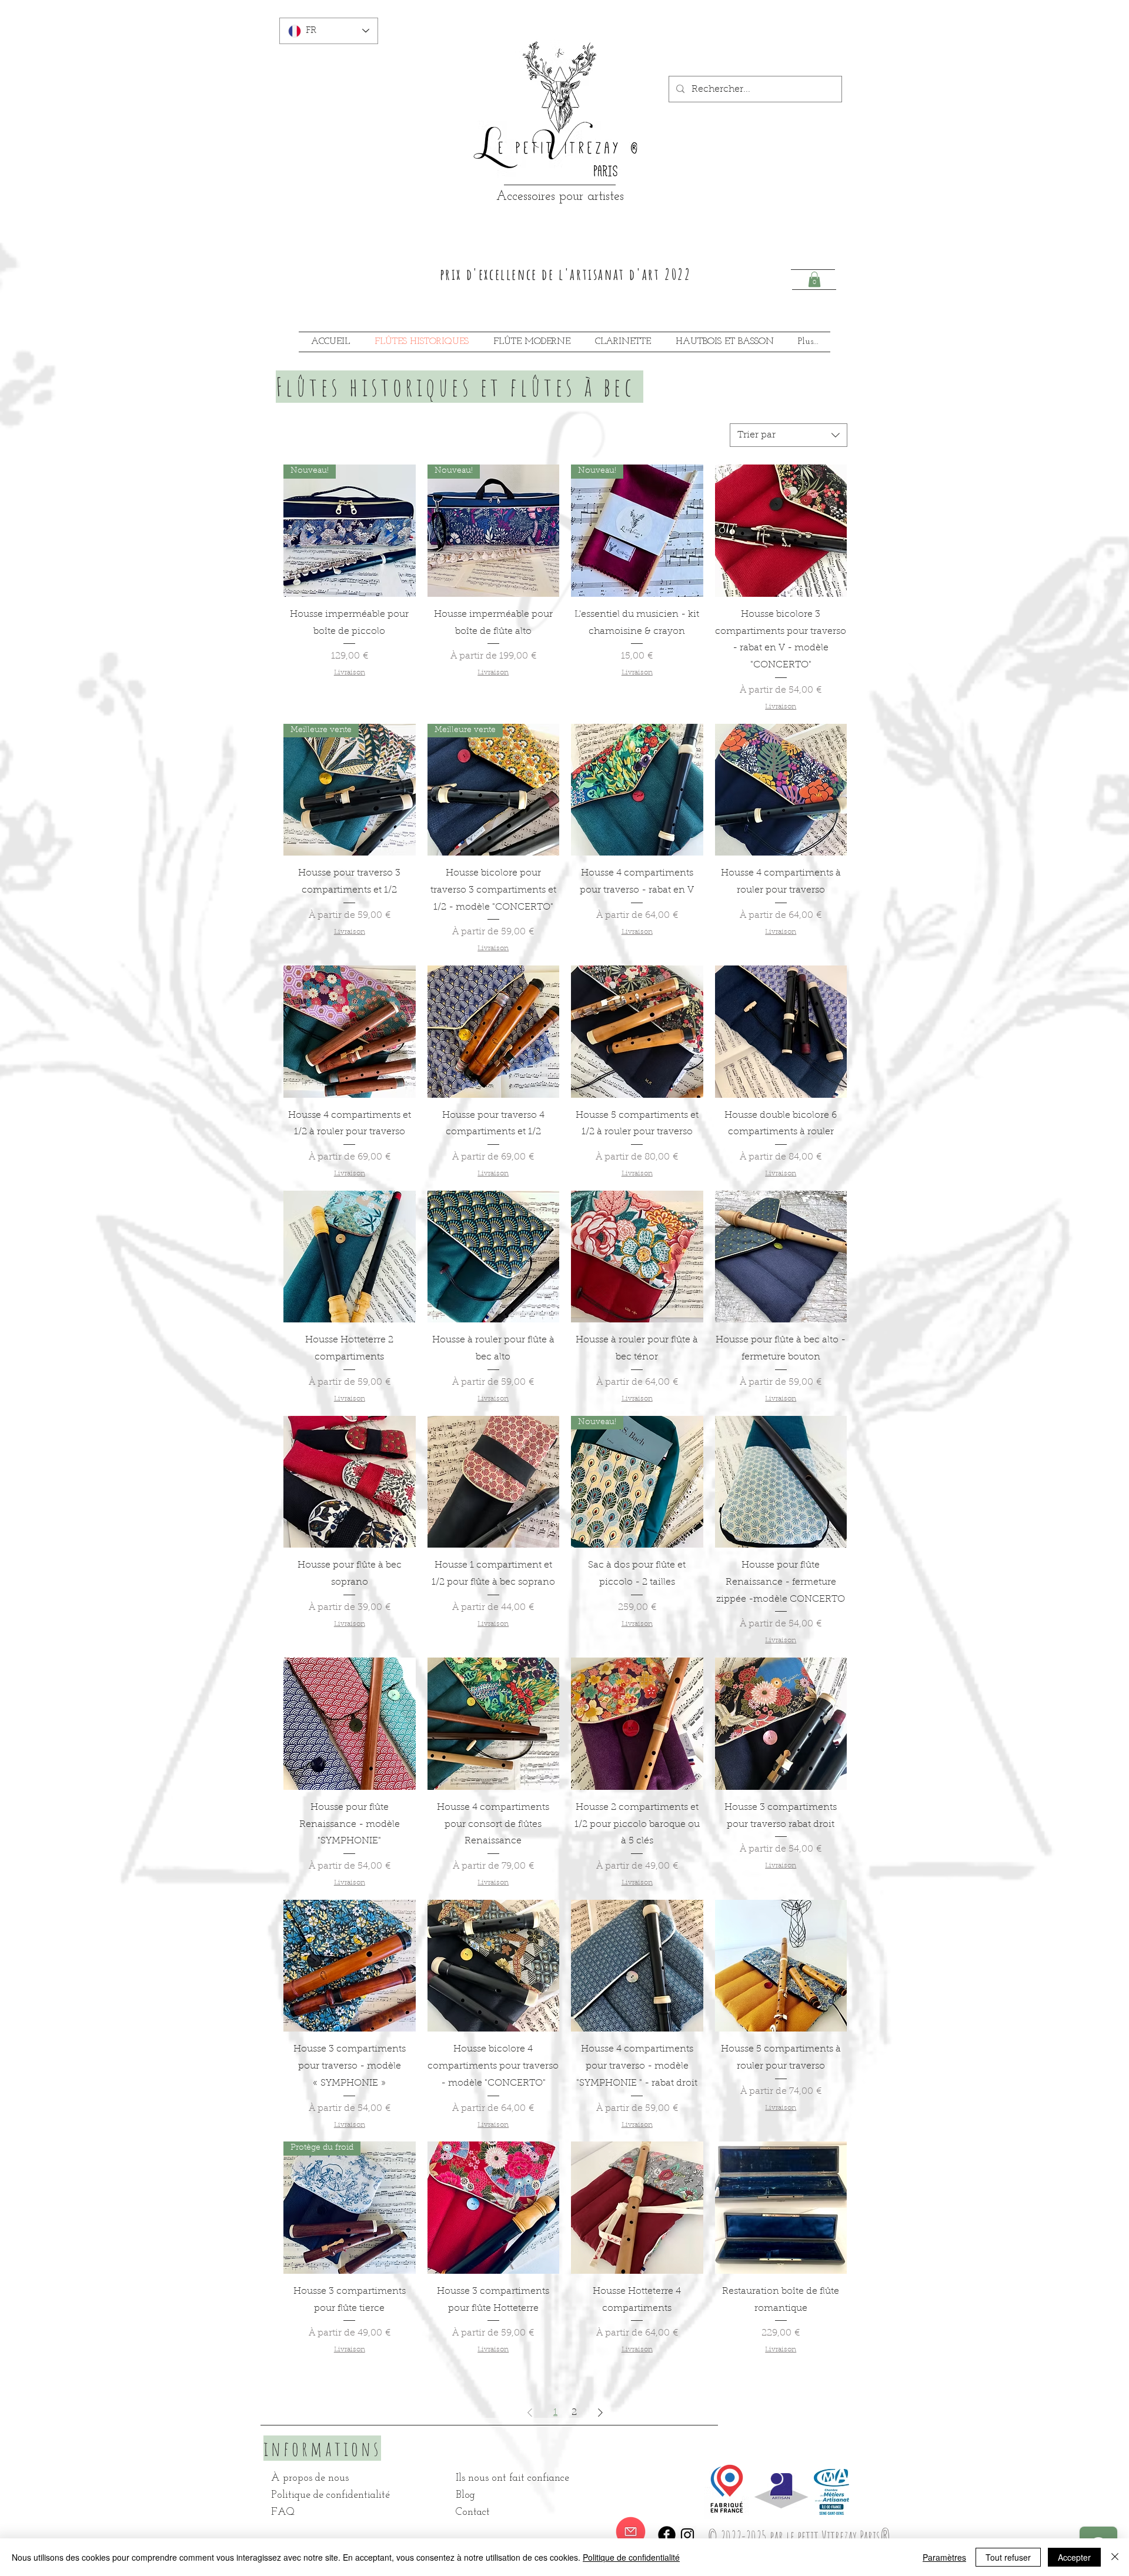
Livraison (350, 673)
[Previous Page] (530, 2413)
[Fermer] (1115, 2557)
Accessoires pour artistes (560, 197)
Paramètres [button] (944, 2557)
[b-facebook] (667, 2535)
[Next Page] (600, 2413)
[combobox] (789, 435)
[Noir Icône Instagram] (687, 2535)
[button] (814, 279)
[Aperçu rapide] (781, 531)
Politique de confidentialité (631, 2557)
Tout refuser (1008, 2557)
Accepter (1074, 2557)
